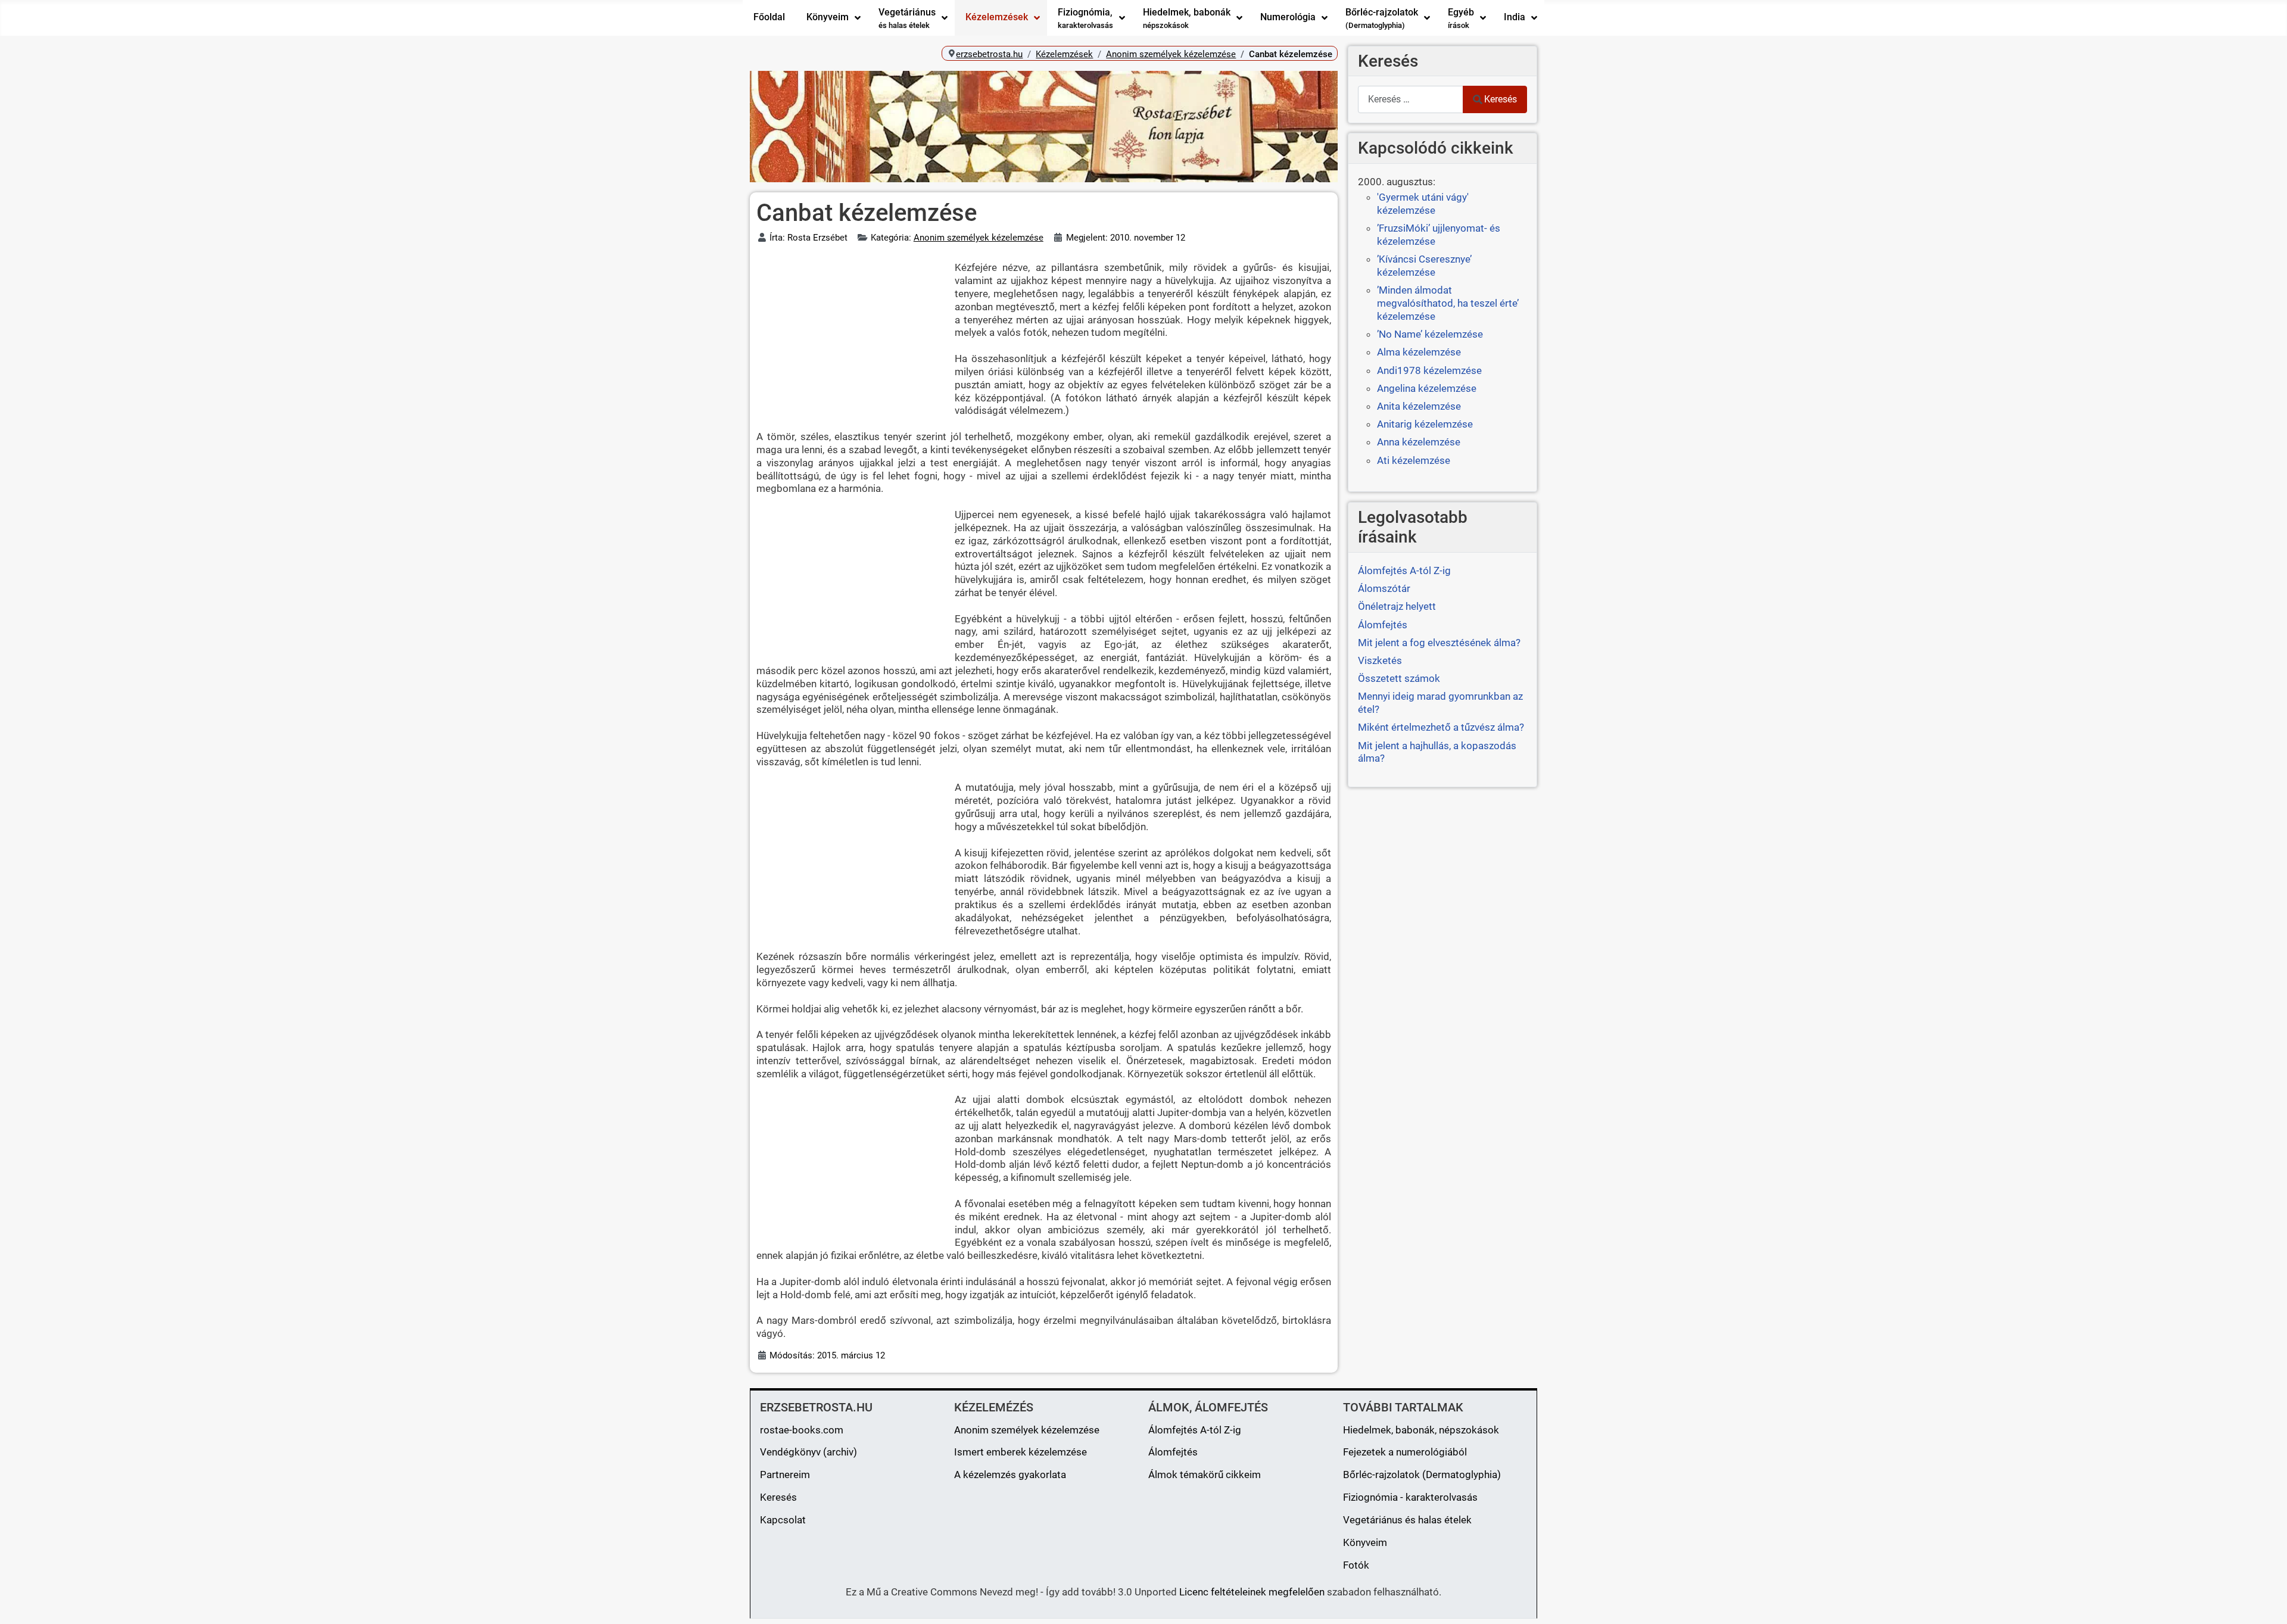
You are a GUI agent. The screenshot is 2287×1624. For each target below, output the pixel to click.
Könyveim (1365, 1542)
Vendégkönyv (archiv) (808, 1452)
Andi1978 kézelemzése (1429, 370)
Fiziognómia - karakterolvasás (1410, 1497)
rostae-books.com (802, 1430)
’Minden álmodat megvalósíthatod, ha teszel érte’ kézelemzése (1448, 303)
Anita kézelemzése (1419, 406)
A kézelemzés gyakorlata (1010, 1475)
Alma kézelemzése (1419, 352)
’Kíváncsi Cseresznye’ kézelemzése (1424, 266)
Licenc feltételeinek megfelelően (1252, 1592)
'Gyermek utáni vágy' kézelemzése (1423, 204)
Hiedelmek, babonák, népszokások (1421, 1430)
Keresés (1501, 99)
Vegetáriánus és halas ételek (1407, 1520)
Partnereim (785, 1475)
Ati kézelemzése (1414, 460)
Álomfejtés (1173, 1452)
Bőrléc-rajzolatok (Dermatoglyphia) (1422, 1475)
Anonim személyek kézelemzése (979, 238)
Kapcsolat (783, 1520)
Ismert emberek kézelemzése (1021, 1452)
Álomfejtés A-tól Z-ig (1195, 1430)
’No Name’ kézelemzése (1430, 334)
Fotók (1356, 1565)
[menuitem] (769, 18)
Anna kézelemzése (1419, 442)
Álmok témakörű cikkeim (1205, 1475)
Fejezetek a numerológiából (1405, 1452)
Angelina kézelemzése (1427, 388)
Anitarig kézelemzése (1425, 424)
